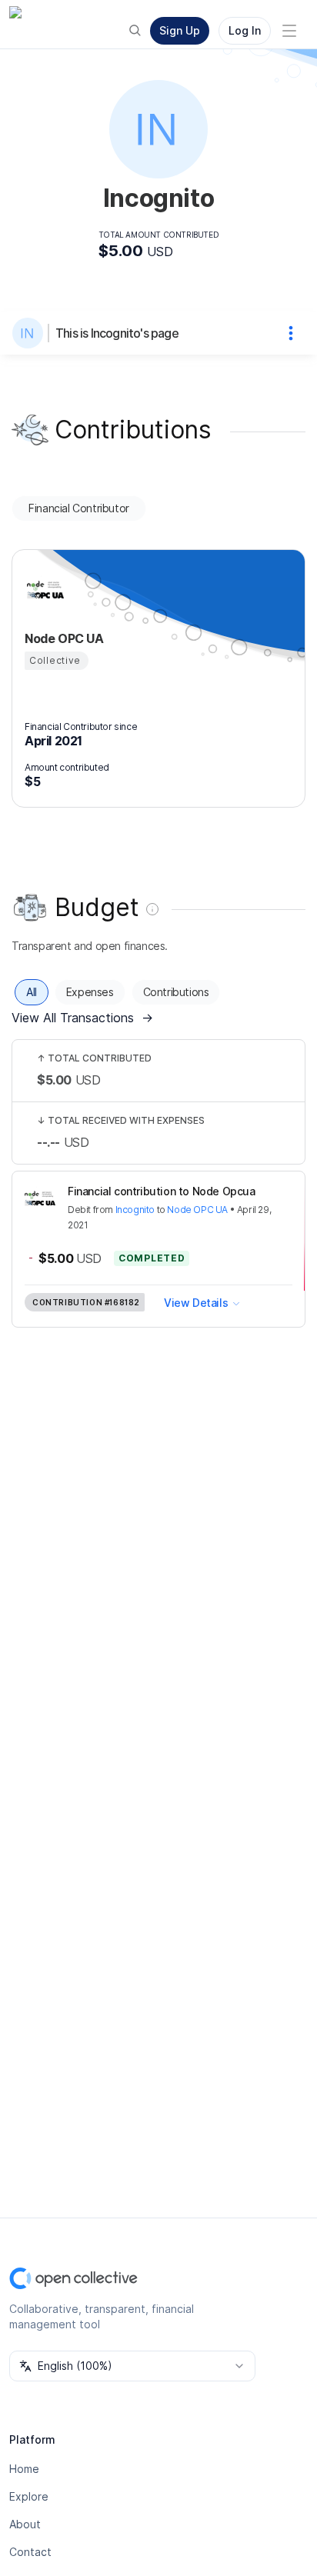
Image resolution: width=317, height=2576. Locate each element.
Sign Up (180, 30)
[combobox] (132, 2366)
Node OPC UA (197, 1210)
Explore (29, 2496)
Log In (245, 30)
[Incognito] (31, 333)
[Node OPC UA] (43, 591)
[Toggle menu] (289, 31)
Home (24, 2469)
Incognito (135, 1210)
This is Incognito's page (117, 333)
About (25, 2524)
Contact (30, 2552)
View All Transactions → (82, 1018)
